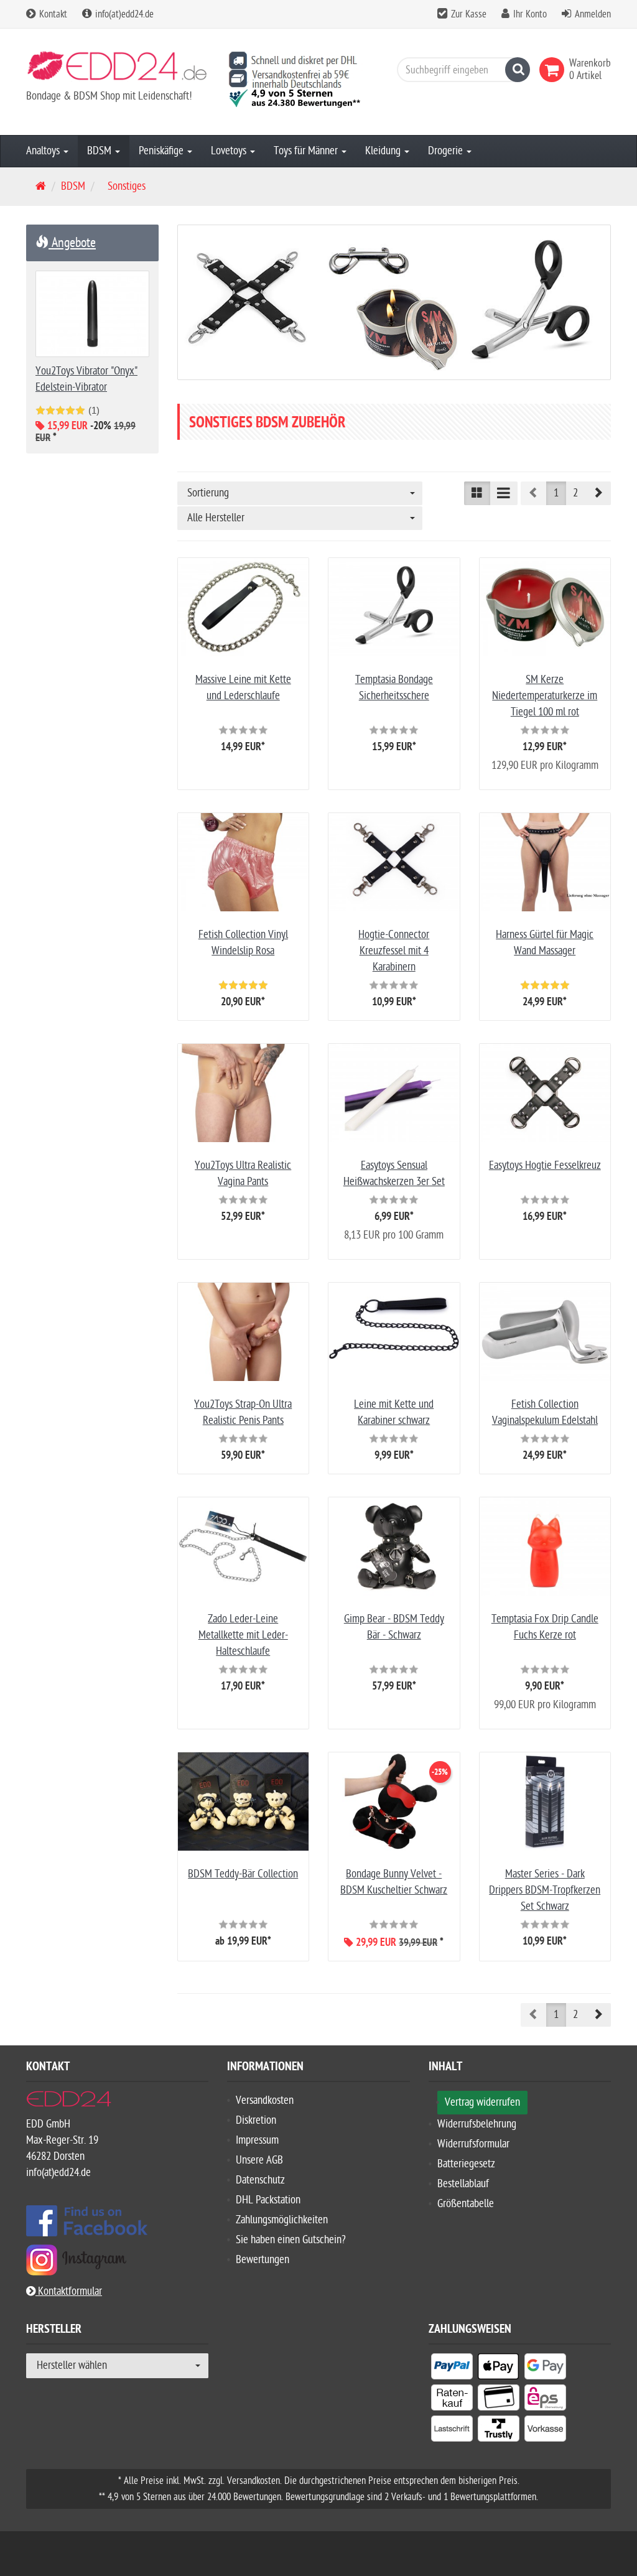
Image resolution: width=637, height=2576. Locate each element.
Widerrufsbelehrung (477, 2124)
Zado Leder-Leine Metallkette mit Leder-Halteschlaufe (243, 1635)
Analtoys (44, 151)
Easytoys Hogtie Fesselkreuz (545, 1165)
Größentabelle (466, 2204)
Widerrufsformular (473, 2144)
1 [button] (556, 493)
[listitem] (452, 2369)
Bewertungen (263, 2260)
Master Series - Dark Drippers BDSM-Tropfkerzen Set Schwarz (545, 1890)
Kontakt (52, 14)
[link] (554, 70)
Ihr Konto (530, 14)
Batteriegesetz (466, 2164)
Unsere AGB (259, 2160)
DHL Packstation (268, 2200)
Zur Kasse (469, 14)
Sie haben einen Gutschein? (291, 2240)
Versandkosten (265, 2100)
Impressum (257, 2140)
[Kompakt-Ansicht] (477, 493)
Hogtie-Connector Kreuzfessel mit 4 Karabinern (394, 951)
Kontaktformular (69, 2291)
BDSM (100, 151)
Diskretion (256, 2120)
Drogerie (447, 151)
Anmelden (593, 14)
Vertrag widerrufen (482, 2102)
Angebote (72, 243)
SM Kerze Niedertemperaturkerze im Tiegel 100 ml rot (545, 696)
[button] (598, 493)
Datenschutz (260, 2180)
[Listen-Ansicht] (504, 493)
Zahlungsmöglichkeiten (282, 2220)
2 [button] (575, 493)
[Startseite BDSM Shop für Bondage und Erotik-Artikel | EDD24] (117, 70)
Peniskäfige (162, 151)
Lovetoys (230, 151)
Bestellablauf (463, 2184)
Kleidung (384, 151)
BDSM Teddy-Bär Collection (243, 1874)
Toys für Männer (307, 151)
